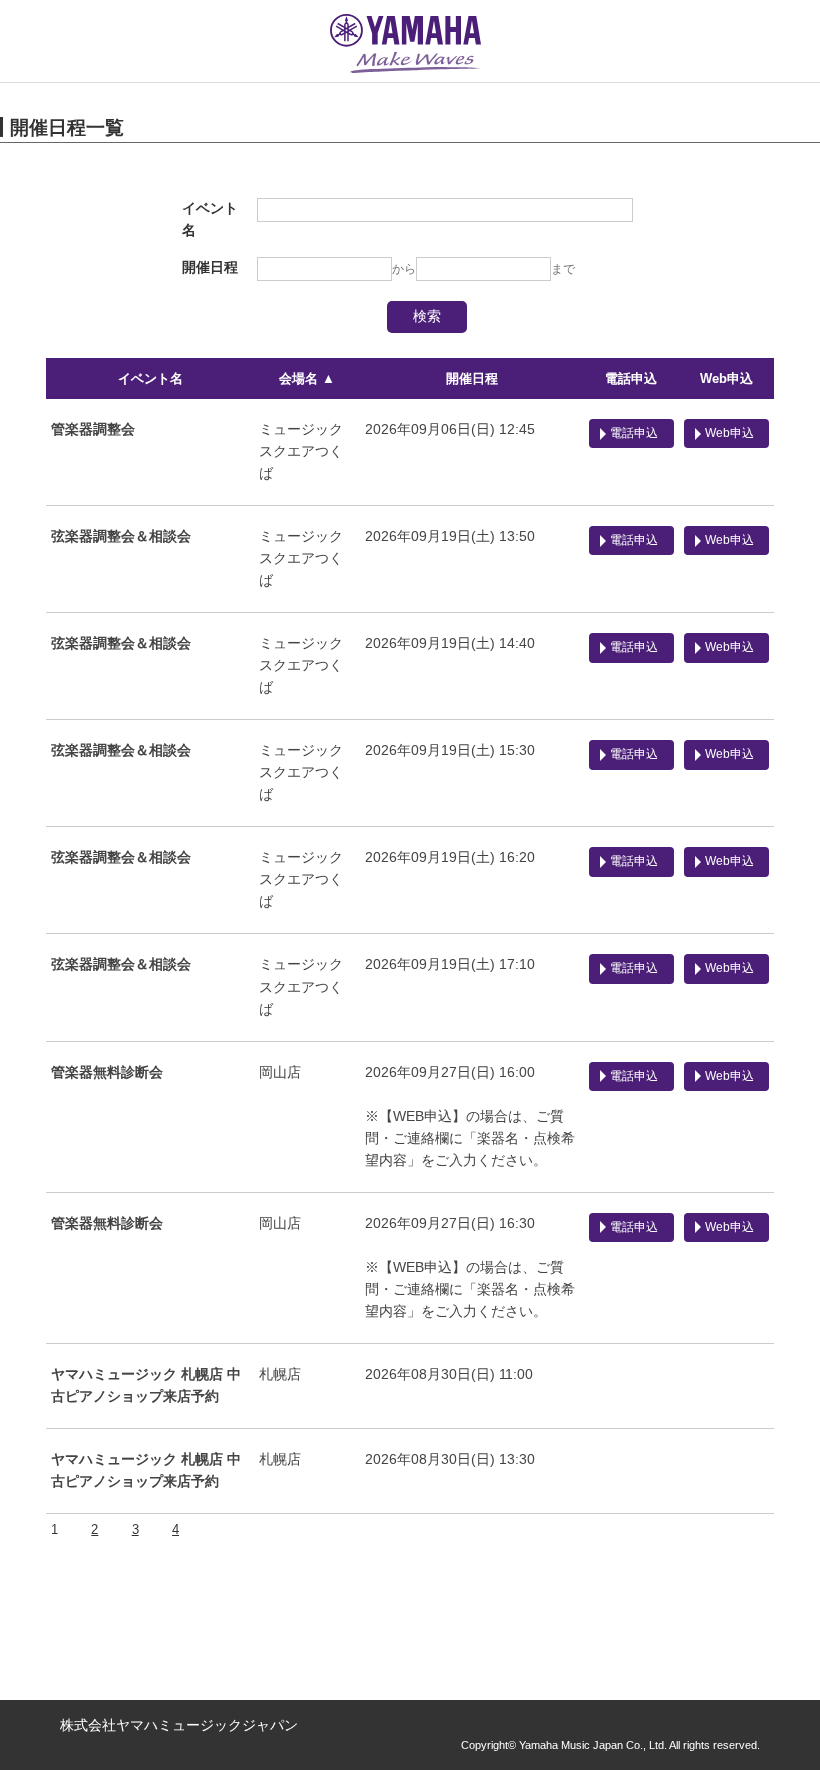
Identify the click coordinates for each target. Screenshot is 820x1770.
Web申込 (726, 378)
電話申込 (631, 378)
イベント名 (150, 378)
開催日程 (472, 378)
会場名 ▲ (307, 378)
